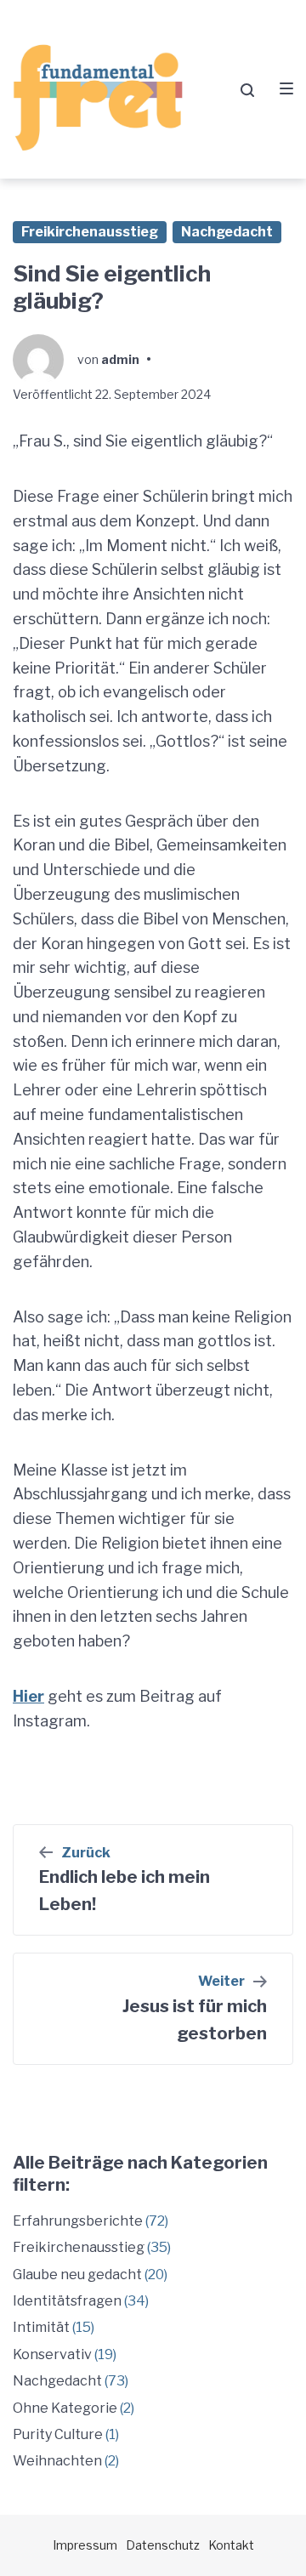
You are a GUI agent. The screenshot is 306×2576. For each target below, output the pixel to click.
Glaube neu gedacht (77, 2275)
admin (120, 359)
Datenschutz (163, 2545)
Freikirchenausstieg (90, 232)
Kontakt (231, 2545)
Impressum (85, 2545)
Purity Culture (58, 2434)
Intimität (41, 2327)
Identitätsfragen (67, 2301)
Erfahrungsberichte (78, 2221)
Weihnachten (57, 2461)
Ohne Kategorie (65, 2408)
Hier (28, 1696)
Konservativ (52, 2354)
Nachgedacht (227, 232)
